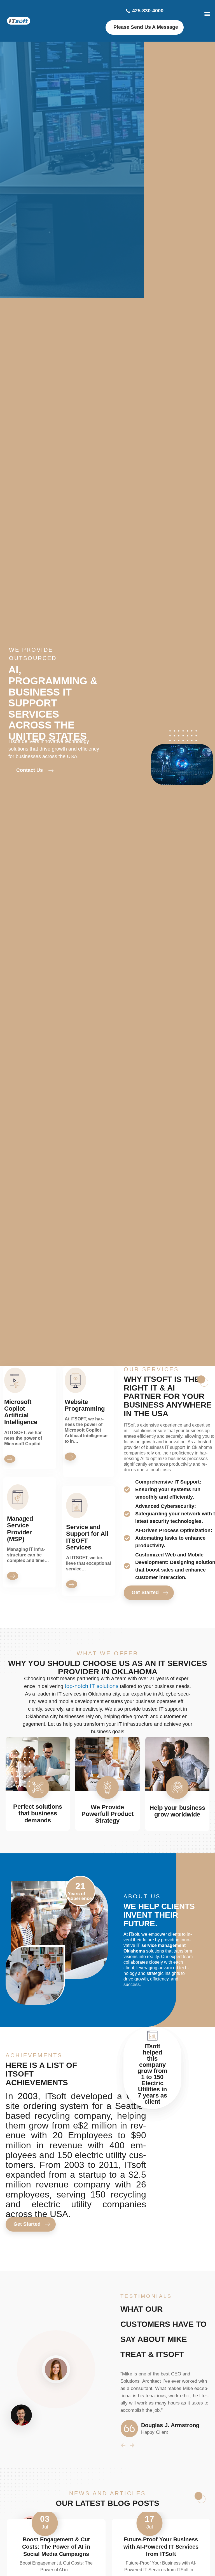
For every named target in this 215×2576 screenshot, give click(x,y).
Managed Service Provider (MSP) (20, 1529)
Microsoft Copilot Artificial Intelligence (21, 1412)
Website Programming (85, 1405)
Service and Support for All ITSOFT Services (87, 1537)
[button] (170, 2446)
